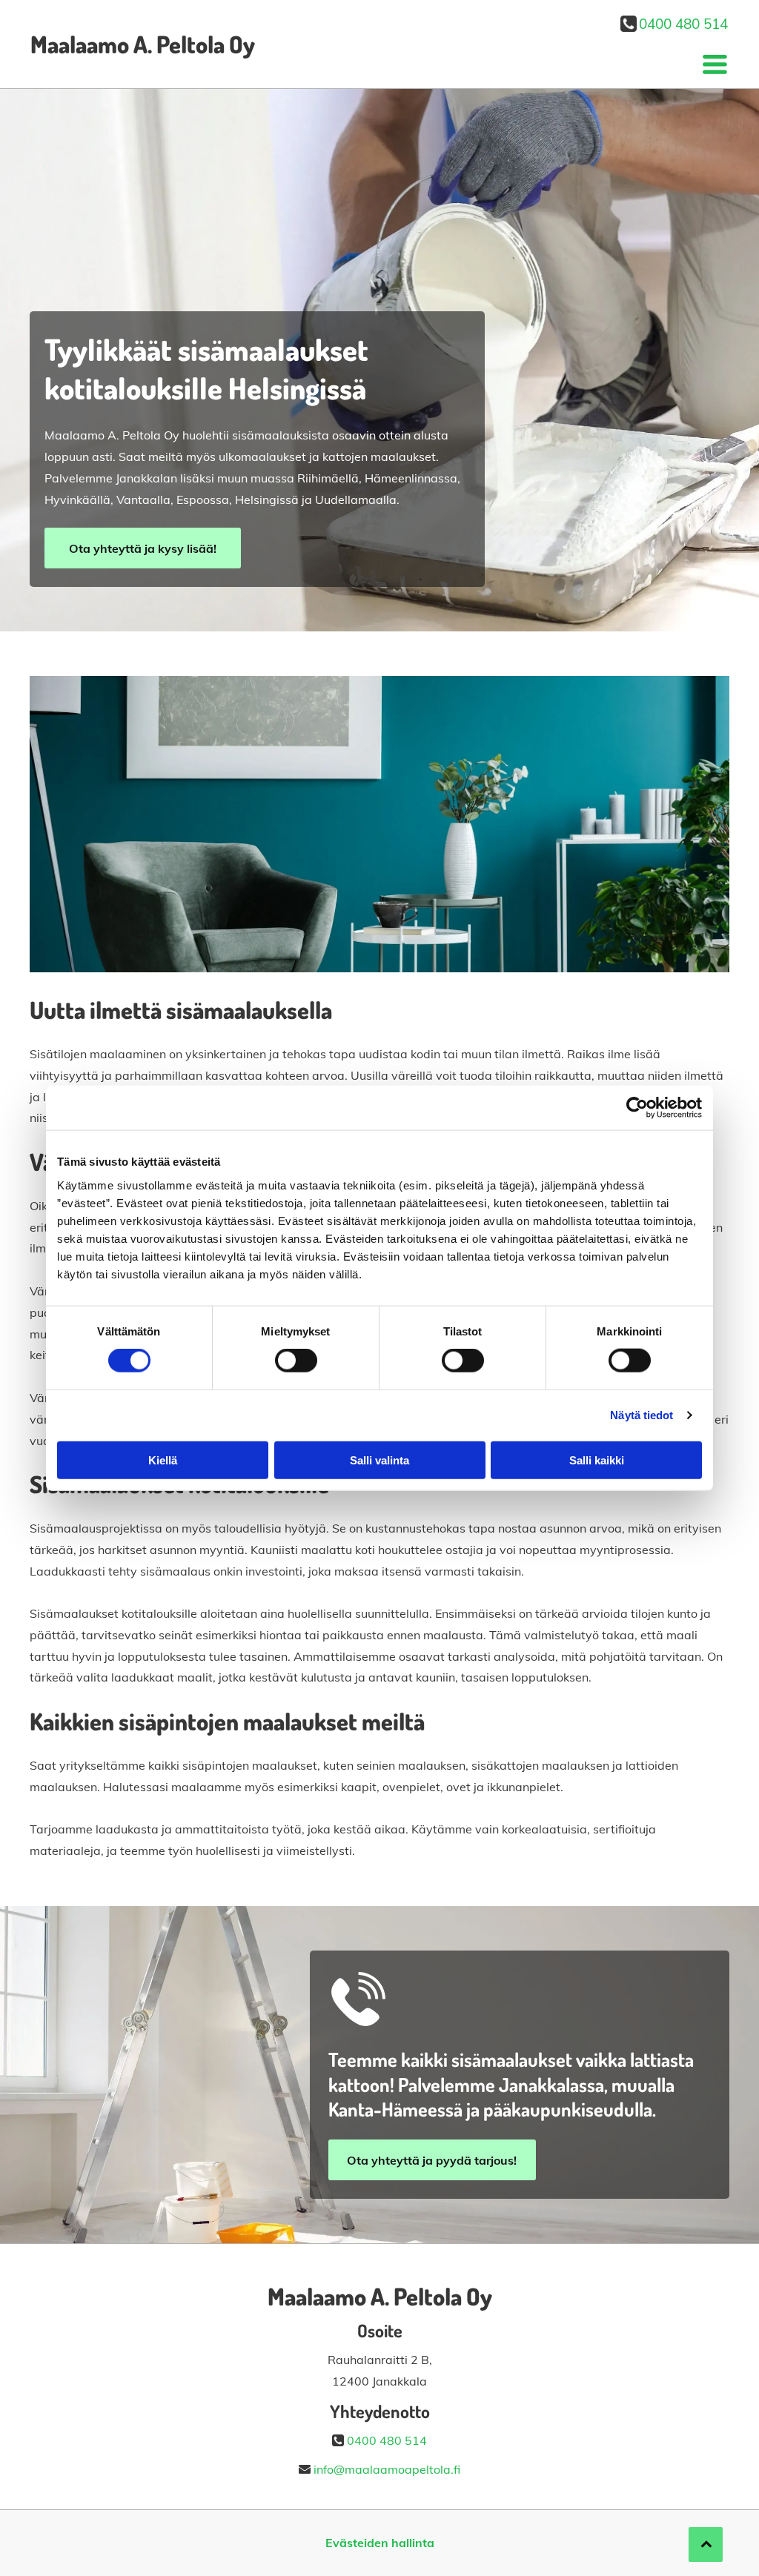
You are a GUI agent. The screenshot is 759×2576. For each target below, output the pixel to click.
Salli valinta (379, 1460)
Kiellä (163, 1460)
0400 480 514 (683, 24)
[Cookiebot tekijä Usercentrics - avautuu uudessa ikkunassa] (637, 1108)
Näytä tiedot (642, 1415)
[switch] (296, 1361)
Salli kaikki (597, 1460)
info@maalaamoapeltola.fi (387, 2469)
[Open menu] (715, 64)
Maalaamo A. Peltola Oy (143, 44)
